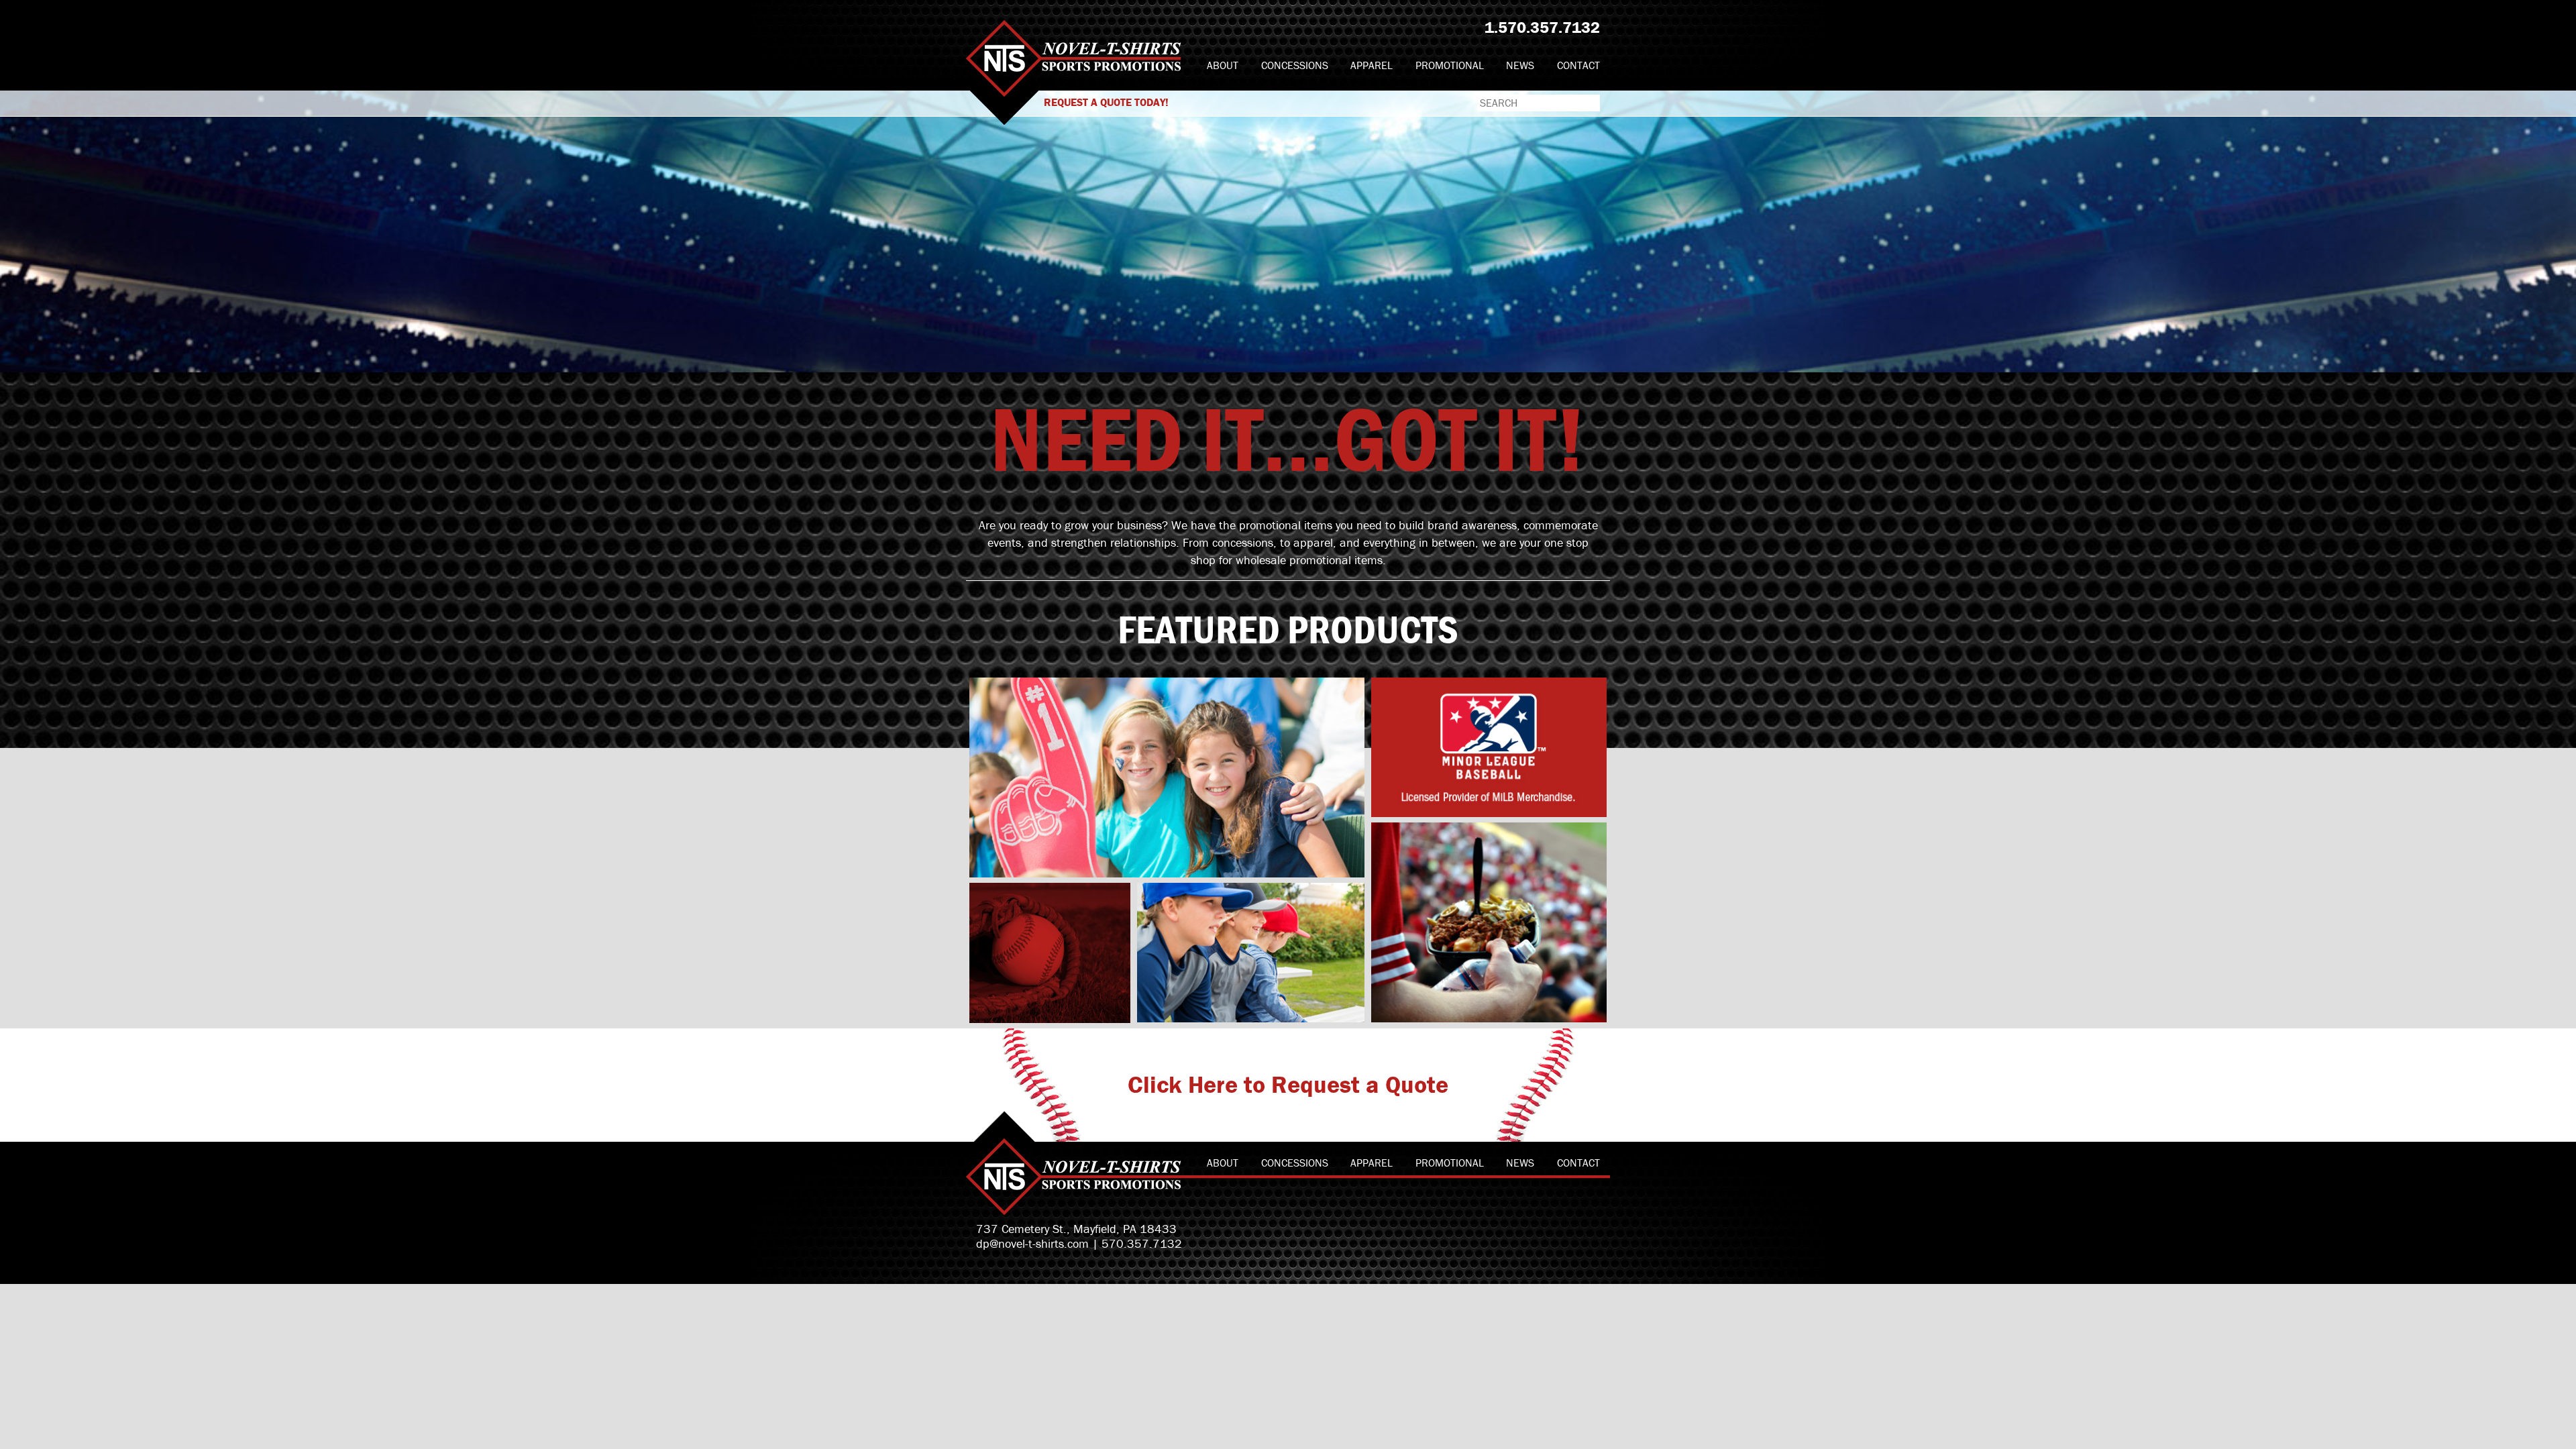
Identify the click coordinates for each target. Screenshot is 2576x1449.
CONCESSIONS (1295, 65)
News (1520, 65)
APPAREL (1372, 65)
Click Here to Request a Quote (1288, 1084)
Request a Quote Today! (1106, 102)
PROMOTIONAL (1450, 65)
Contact (1578, 65)
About (1223, 65)
